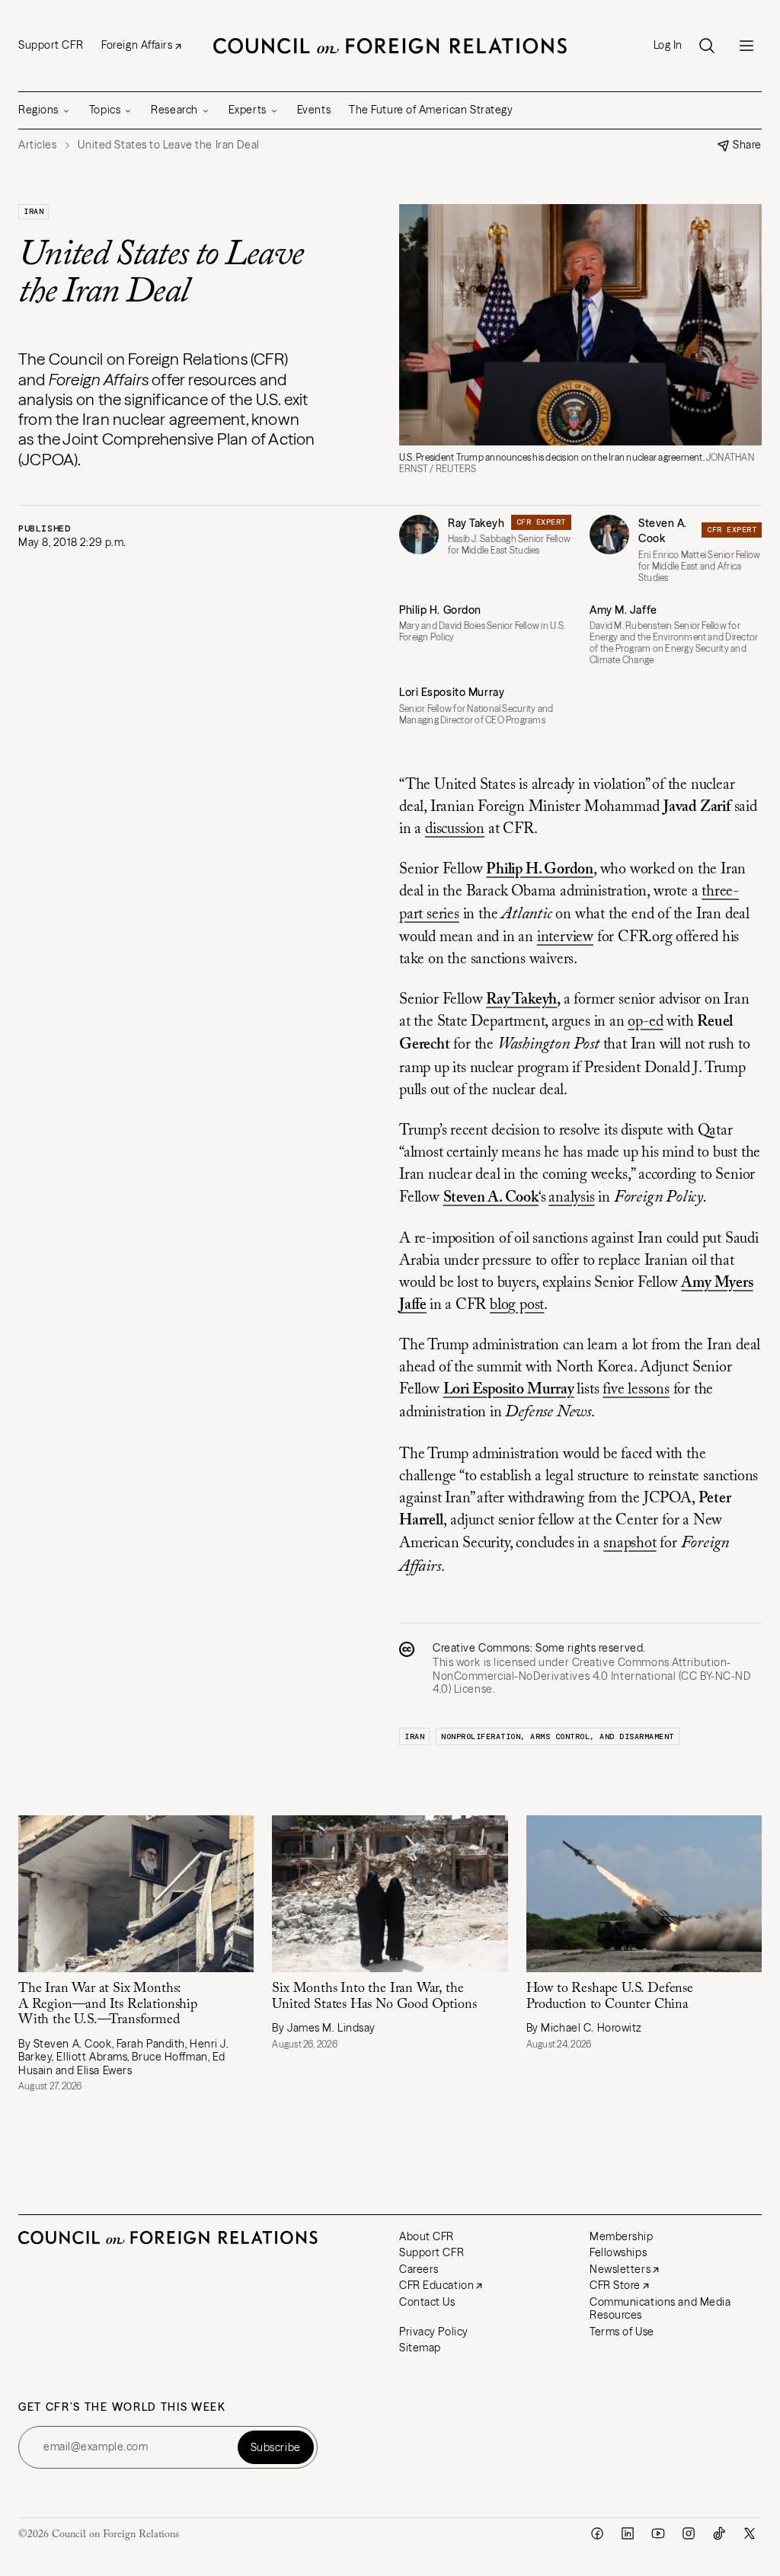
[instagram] (689, 2533)
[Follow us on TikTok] (719, 2533)
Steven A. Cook (663, 531)
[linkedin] (628, 2533)
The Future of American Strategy (431, 110)
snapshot (630, 1543)
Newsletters (620, 2269)
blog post (517, 1305)
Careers (419, 2269)
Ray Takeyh (476, 523)
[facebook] (597, 2533)
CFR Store (615, 2285)
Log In (668, 45)
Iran (34, 211)
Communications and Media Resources (660, 2309)
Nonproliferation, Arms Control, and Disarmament (558, 1736)
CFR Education (436, 2285)
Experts (248, 110)
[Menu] (746, 46)
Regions (38, 110)
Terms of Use (622, 2332)
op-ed (645, 1022)
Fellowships (618, 2252)
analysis (571, 1198)
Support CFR (51, 45)
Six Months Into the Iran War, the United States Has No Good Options (374, 1997)
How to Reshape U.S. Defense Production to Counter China (610, 1997)
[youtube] (658, 2533)
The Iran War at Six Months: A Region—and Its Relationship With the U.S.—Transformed (108, 2005)
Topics (105, 110)
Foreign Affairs (137, 45)
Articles (37, 145)
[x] (750, 2533)
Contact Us (427, 2302)
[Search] (707, 46)
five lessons (636, 1390)
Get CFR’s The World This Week (122, 2407)
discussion (455, 829)
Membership (622, 2236)
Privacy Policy (434, 2332)
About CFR (427, 2236)
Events (314, 110)
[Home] (390, 46)
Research (174, 110)
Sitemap (420, 2348)
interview (565, 937)
